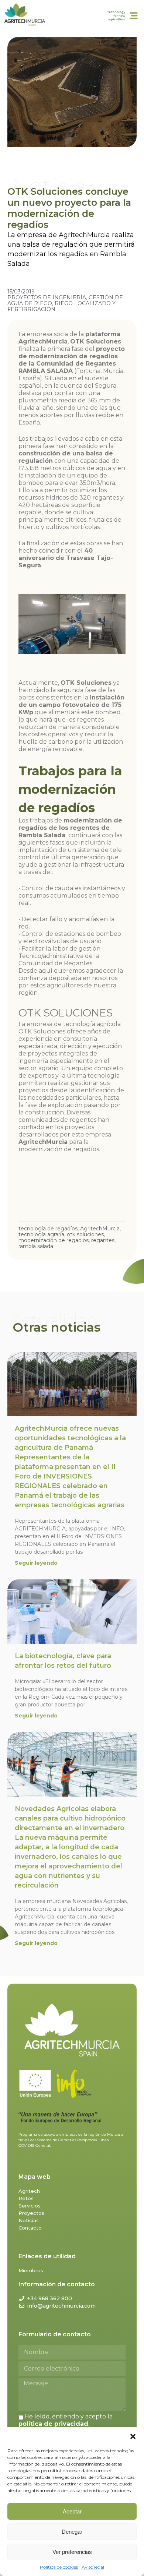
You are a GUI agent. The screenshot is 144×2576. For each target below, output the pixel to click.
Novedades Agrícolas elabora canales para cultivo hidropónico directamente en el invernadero (70, 1847)
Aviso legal (93, 2567)
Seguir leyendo (36, 1563)
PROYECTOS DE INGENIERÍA (47, 297)
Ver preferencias (72, 2552)
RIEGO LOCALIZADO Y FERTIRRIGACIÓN (61, 306)
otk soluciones (85, 1234)
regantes (103, 1240)
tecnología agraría (41, 1234)
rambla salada (36, 1246)
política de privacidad (53, 2424)
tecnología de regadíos (48, 1229)
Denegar (72, 2532)
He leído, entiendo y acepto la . (66, 2420)
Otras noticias (57, 1327)
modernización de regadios (54, 1240)
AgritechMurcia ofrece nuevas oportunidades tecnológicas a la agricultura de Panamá (70, 1467)
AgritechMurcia (100, 1229)
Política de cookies (59, 2567)
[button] (133, 2436)
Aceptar (72, 2511)
